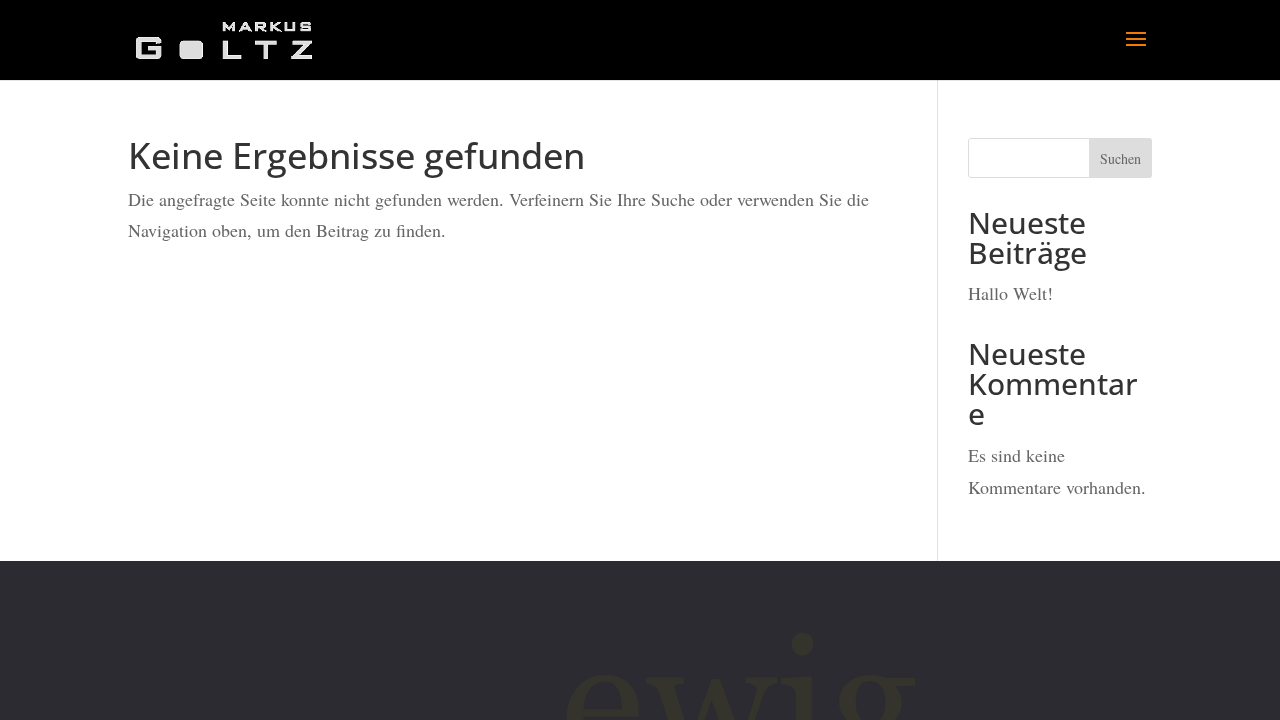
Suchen (1120, 158)
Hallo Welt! (1010, 293)
